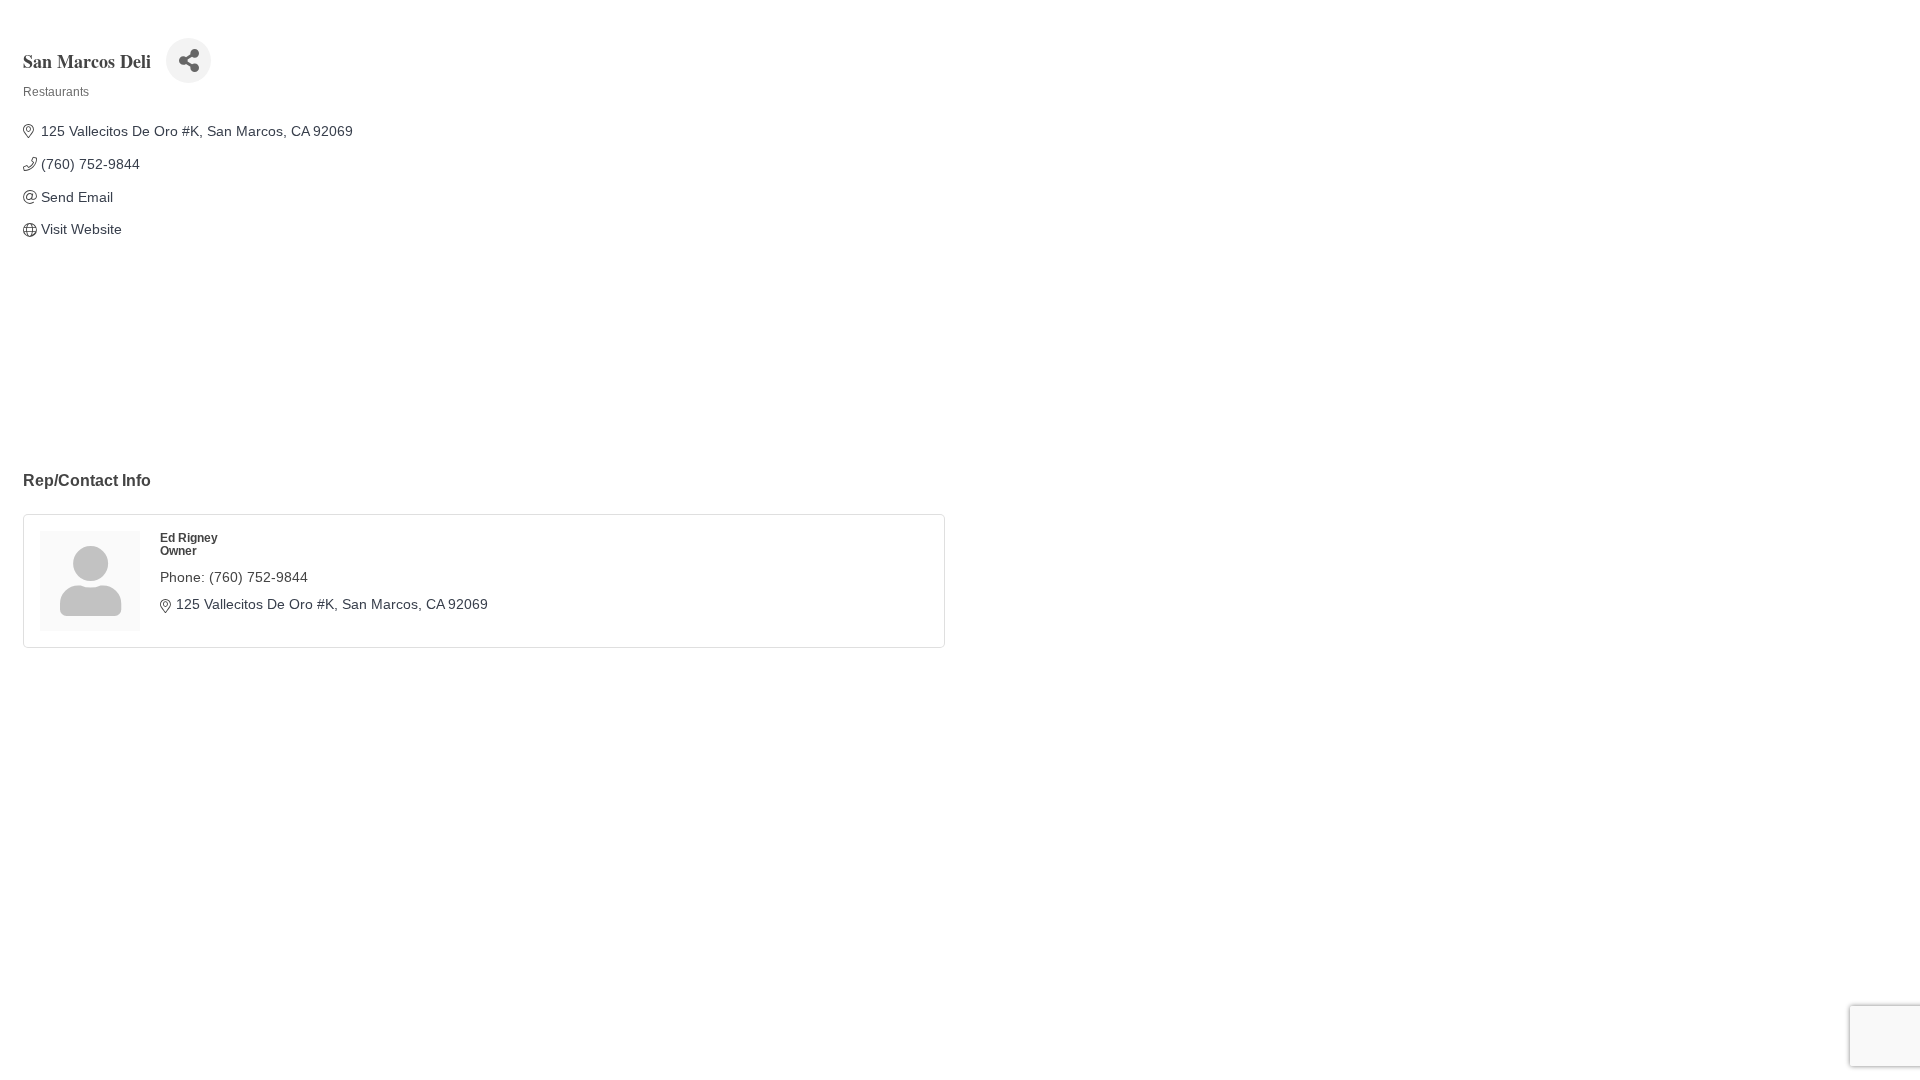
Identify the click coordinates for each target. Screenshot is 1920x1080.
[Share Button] (188, 60)
